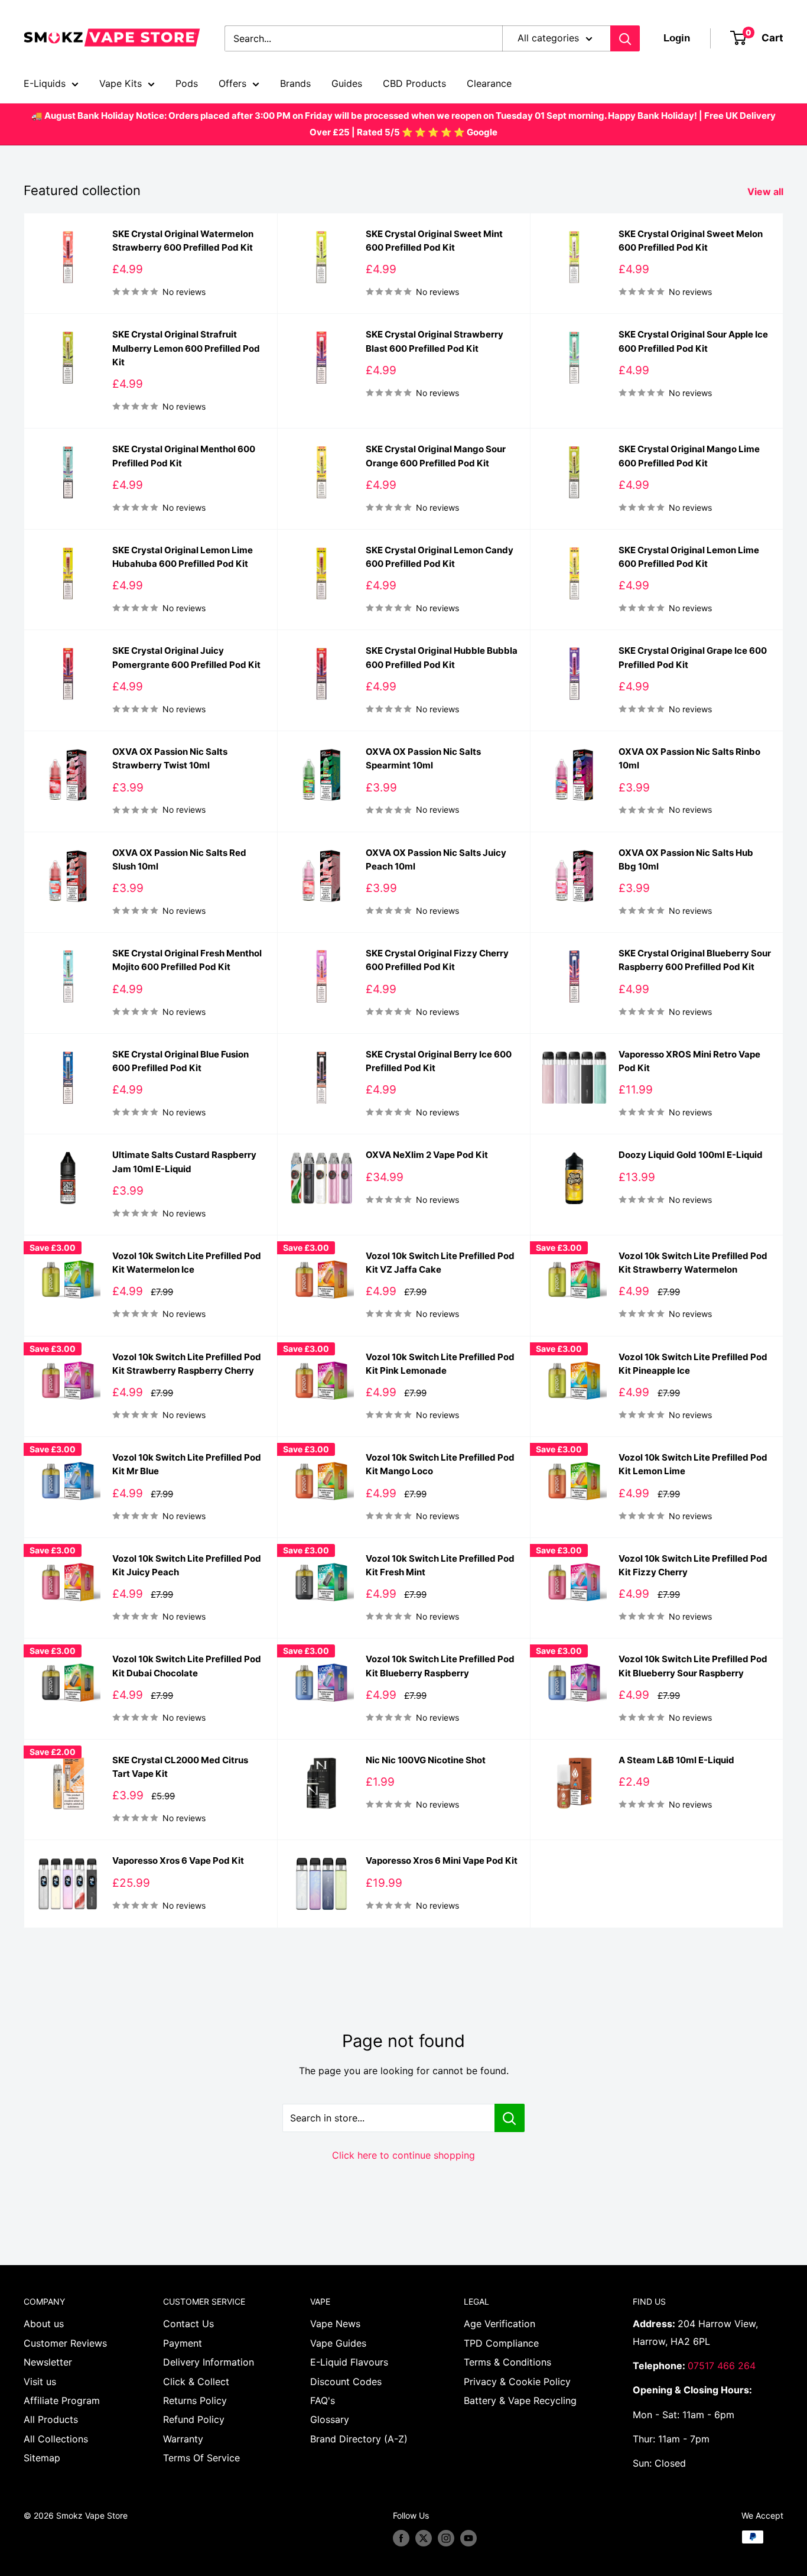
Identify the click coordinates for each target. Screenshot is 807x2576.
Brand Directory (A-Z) (359, 2439)
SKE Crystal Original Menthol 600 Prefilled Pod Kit (184, 456)
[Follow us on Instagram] (446, 2538)
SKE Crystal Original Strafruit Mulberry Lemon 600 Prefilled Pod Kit (186, 348)
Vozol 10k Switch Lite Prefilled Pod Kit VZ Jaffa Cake (440, 1263)
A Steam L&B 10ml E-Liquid (676, 1760)
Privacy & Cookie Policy (517, 2382)
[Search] (625, 38)
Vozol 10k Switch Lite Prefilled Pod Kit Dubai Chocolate (187, 1666)
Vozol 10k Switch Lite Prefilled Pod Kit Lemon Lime (693, 1464)
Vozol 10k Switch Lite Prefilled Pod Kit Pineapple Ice (693, 1364)
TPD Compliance (501, 2343)
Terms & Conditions (507, 2362)
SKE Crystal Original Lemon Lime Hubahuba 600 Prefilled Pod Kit (183, 557)
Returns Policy (195, 2400)
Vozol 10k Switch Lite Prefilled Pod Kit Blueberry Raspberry (440, 1666)
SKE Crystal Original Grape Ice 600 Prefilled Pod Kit (693, 657)
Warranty (183, 2439)
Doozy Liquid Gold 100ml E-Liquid (691, 1155)
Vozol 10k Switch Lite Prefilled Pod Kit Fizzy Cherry (693, 1565)
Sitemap (42, 2458)
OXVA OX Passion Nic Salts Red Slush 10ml (179, 859)
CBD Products (414, 83)
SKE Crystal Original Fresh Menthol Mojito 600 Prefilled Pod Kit (187, 960)
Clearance (489, 83)
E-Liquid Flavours (349, 2362)
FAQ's (323, 2400)
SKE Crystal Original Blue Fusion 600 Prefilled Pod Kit (180, 1061)
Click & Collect (196, 2382)
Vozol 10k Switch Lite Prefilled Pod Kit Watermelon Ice (187, 1263)
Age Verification (500, 2324)
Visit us (40, 2382)
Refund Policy (194, 2419)
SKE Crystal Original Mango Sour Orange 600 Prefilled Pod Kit (436, 456)
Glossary (330, 2419)
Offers (232, 83)
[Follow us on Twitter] (424, 2538)
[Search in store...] (510, 2118)
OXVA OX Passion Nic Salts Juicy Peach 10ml (436, 859)
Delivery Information (209, 2362)
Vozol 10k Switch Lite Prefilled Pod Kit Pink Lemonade (440, 1364)
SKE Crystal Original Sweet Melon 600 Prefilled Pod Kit (691, 241)
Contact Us (188, 2324)
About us (44, 2324)
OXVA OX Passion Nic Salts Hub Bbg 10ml (686, 859)
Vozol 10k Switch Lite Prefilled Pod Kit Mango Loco (440, 1464)
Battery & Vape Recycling (520, 2400)
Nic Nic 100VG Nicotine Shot (426, 1760)
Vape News (335, 2324)
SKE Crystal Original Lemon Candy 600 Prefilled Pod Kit (440, 557)
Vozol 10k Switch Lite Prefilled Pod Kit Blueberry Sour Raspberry (693, 1666)
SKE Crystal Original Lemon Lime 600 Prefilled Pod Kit (689, 557)
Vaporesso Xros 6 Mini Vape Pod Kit (442, 1860)
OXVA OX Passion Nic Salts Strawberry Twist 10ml (170, 758)
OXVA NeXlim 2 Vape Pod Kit (427, 1155)
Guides (347, 83)
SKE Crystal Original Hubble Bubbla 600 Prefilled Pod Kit (442, 657)
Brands (295, 83)
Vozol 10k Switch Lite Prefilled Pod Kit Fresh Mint (440, 1565)
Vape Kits (121, 83)
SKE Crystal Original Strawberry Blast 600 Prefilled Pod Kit (435, 341)
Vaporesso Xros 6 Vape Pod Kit (178, 1860)
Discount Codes (346, 2382)
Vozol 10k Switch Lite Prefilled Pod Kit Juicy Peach (187, 1565)
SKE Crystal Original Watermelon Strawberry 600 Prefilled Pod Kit (183, 241)
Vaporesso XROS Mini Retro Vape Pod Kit (689, 1061)
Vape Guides (338, 2343)
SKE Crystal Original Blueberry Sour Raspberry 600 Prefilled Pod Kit (695, 960)
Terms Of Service (201, 2458)
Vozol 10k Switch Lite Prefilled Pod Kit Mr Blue (187, 1464)
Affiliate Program (62, 2400)
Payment (183, 2343)
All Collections (56, 2439)
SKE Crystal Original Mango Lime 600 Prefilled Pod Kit (689, 456)
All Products (51, 2419)
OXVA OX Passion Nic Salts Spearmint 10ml (423, 758)
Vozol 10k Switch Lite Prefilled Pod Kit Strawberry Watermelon (693, 1263)
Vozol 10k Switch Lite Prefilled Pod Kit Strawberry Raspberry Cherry (187, 1364)
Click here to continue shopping (403, 2155)
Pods (187, 83)
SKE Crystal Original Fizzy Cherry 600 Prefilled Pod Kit (437, 960)
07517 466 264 (722, 2366)
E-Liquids (45, 83)
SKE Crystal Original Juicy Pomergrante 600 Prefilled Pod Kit (186, 657)
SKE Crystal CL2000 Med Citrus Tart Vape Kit (180, 1767)
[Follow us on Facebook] (401, 2538)
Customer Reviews (65, 2343)
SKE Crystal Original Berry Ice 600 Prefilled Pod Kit (439, 1061)
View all (767, 192)
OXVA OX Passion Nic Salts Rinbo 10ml (689, 758)
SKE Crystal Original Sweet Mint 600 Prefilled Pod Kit (434, 241)
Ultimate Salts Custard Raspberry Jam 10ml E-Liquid (184, 1162)
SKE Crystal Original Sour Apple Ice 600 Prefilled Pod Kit (693, 341)
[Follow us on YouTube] (468, 2538)
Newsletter (48, 2362)
